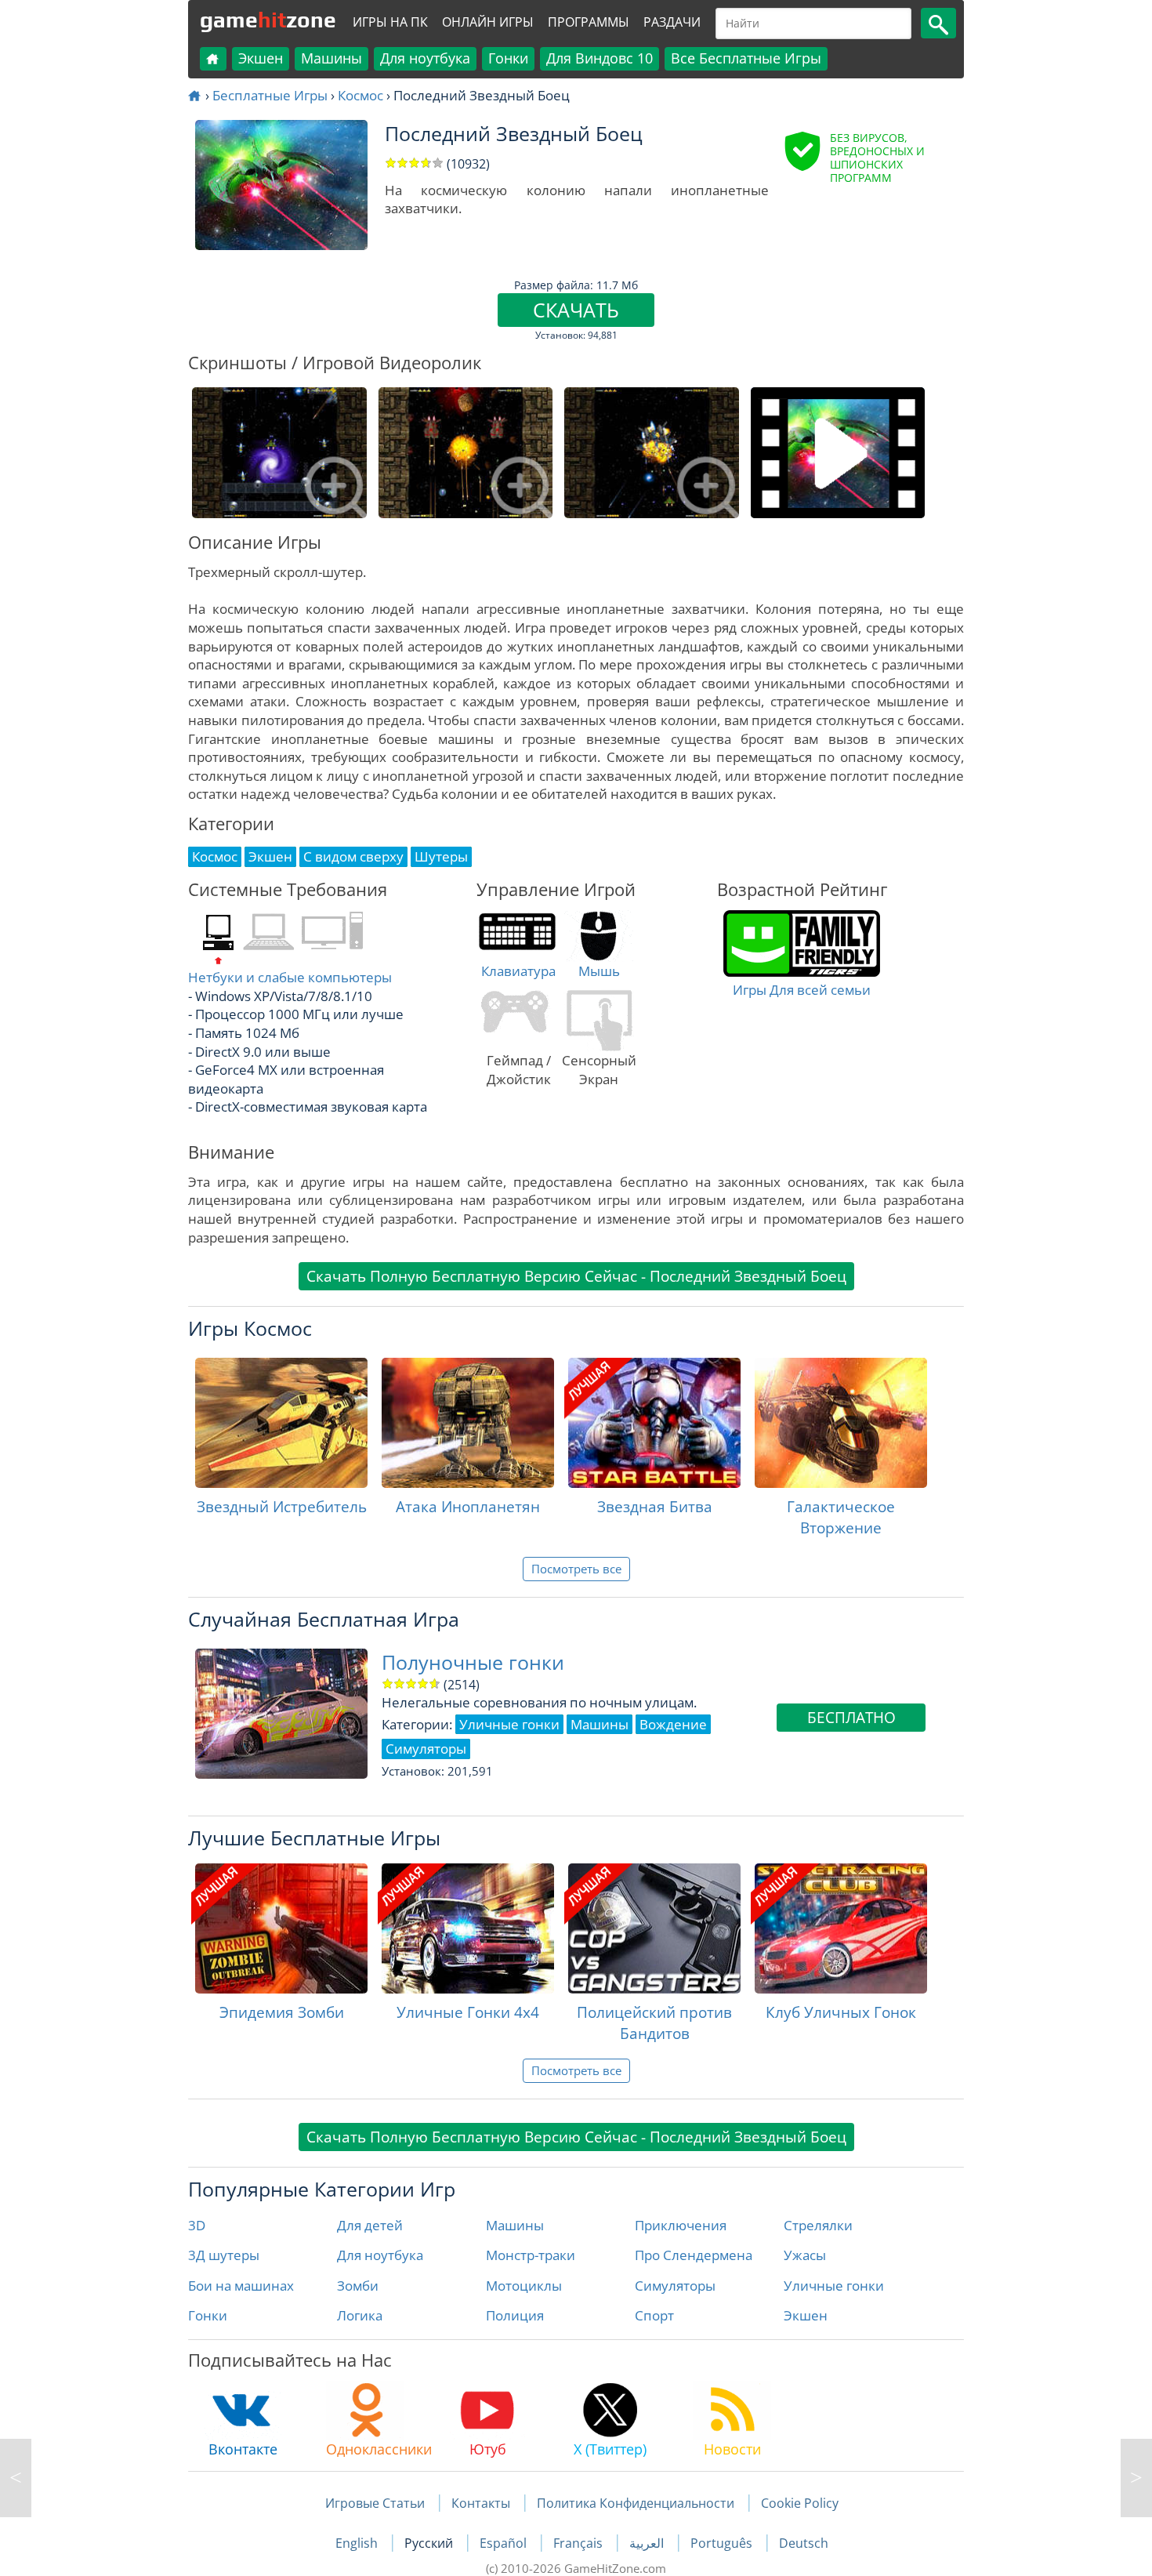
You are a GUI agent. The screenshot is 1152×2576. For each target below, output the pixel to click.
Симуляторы (675, 2286)
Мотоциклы (524, 2286)
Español (505, 2543)
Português (723, 2543)
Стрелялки (818, 2225)
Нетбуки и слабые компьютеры (290, 977)
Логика (360, 2315)
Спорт (654, 2315)
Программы (589, 22)
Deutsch (804, 2543)
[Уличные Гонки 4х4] (468, 1928)
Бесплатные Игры (270, 95)
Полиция (515, 2315)
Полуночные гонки (473, 1662)
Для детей (370, 2225)
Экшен (261, 58)
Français (580, 2543)
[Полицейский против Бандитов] (654, 1928)
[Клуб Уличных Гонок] (841, 1928)
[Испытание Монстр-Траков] (16, 2478)
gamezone (268, 20)
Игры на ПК (390, 22)
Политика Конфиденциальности (636, 2503)
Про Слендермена (694, 2255)
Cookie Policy (800, 2503)
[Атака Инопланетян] (468, 1423)
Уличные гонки (834, 2286)
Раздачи (672, 22)
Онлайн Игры (488, 22)
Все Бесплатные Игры (746, 58)
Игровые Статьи (375, 2503)
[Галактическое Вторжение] (841, 1423)
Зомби (358, 2286)
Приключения (681, 2225)
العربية (648, 2543)
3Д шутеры (224, 2255)
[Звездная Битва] (654, 1423)
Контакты (481, 2503)
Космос (360, 95)
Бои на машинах (241, 2286)
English (358, 2543)
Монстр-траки (531, 2255)
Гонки (508, 58)
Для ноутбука (425, 58)
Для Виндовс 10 (600, 58)
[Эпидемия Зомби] (281, 1928)
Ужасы (805, 2255)
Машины (331, 58)
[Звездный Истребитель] (281, 1423)
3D (197, 2225)
